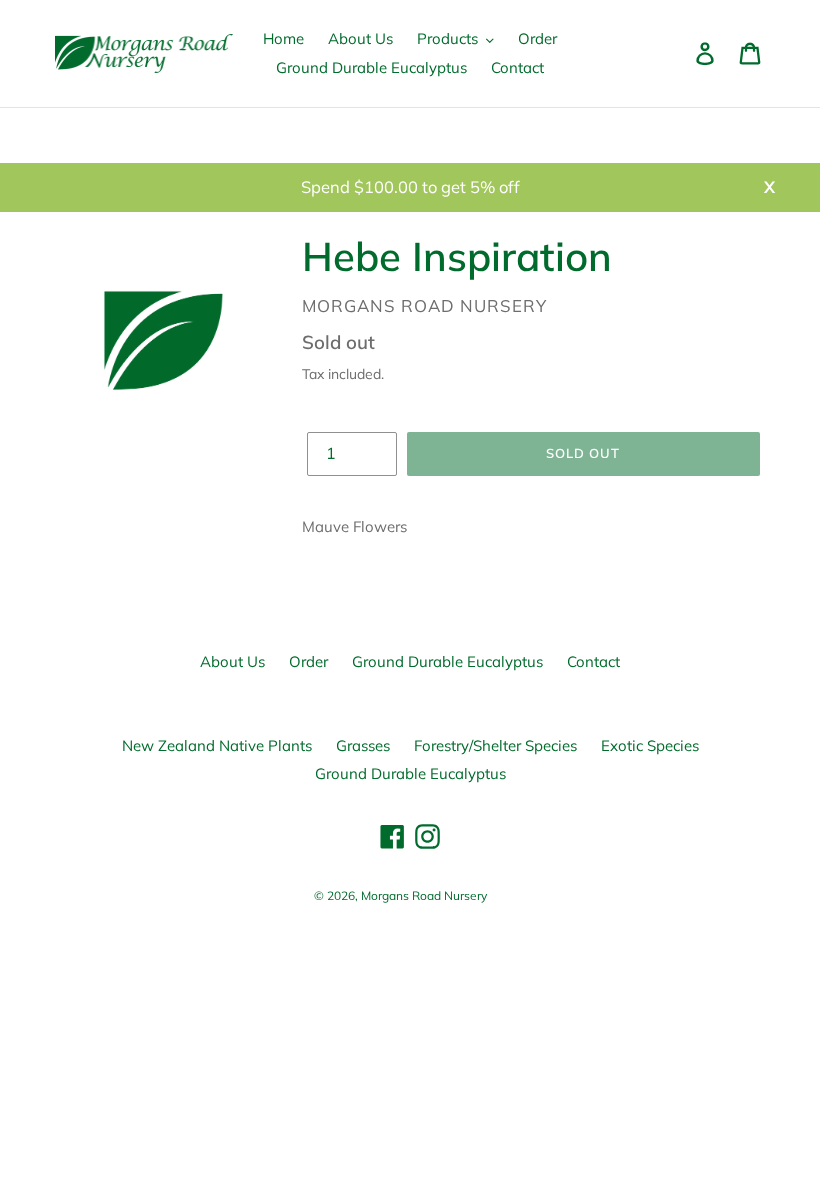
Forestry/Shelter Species (495, 745)
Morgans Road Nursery (424, 895)
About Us (232, 661)
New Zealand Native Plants (217, 745)
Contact (593, 661)
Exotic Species (650, 745)
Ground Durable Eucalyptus (447, 661)
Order (308, 661)
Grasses (363, 745)
